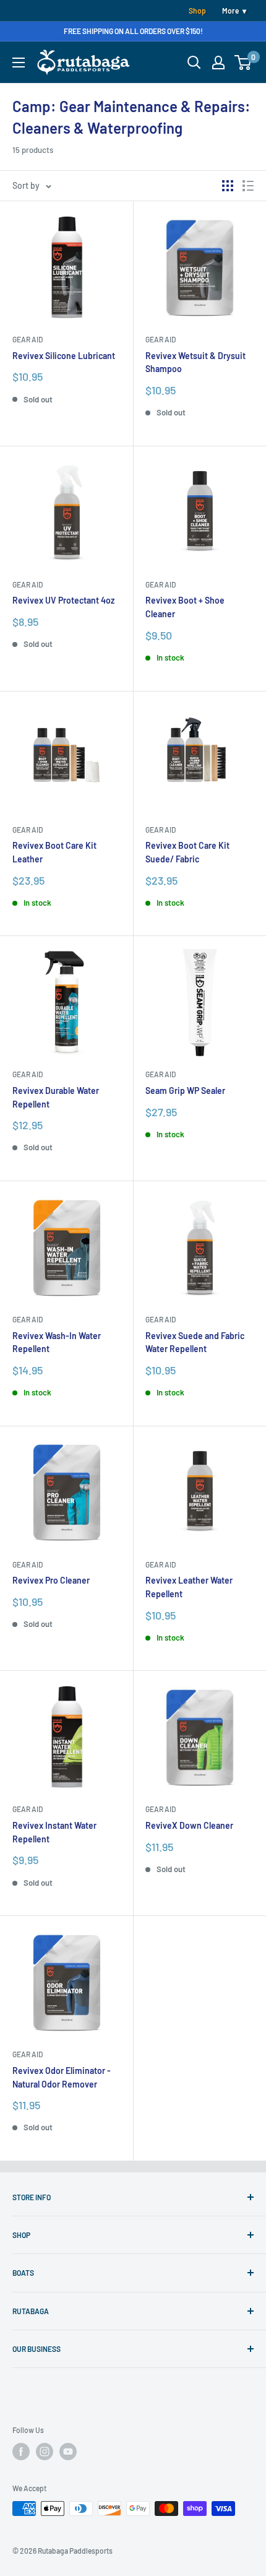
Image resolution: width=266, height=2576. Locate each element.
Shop (197, 11)
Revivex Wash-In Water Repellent (57, 1342)
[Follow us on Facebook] (21, 2452)
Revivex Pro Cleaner (51, 1580)
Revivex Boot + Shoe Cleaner (185, 607)
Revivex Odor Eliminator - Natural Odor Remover (62, 2077)
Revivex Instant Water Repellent (54, 1832)
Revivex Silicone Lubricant (64, 356)
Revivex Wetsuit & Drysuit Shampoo (195, 362)
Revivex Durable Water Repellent (56, 1097)
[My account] (218, 63)
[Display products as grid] (228, 186)
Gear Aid (28, 339)
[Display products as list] (248, 186)
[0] (243, 63)
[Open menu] (19, 63)
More (230, 11)
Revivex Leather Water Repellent (189, 1587)
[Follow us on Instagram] (45, 2452)
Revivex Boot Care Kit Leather (54, 852)
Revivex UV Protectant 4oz (63, 600)
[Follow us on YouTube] (68, 2452)
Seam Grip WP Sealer (185, 1091)
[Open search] (194, 63)
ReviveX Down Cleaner (189, 1825)
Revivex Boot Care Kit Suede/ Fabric (187, 852)
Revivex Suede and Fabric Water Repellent (195, 1342)
